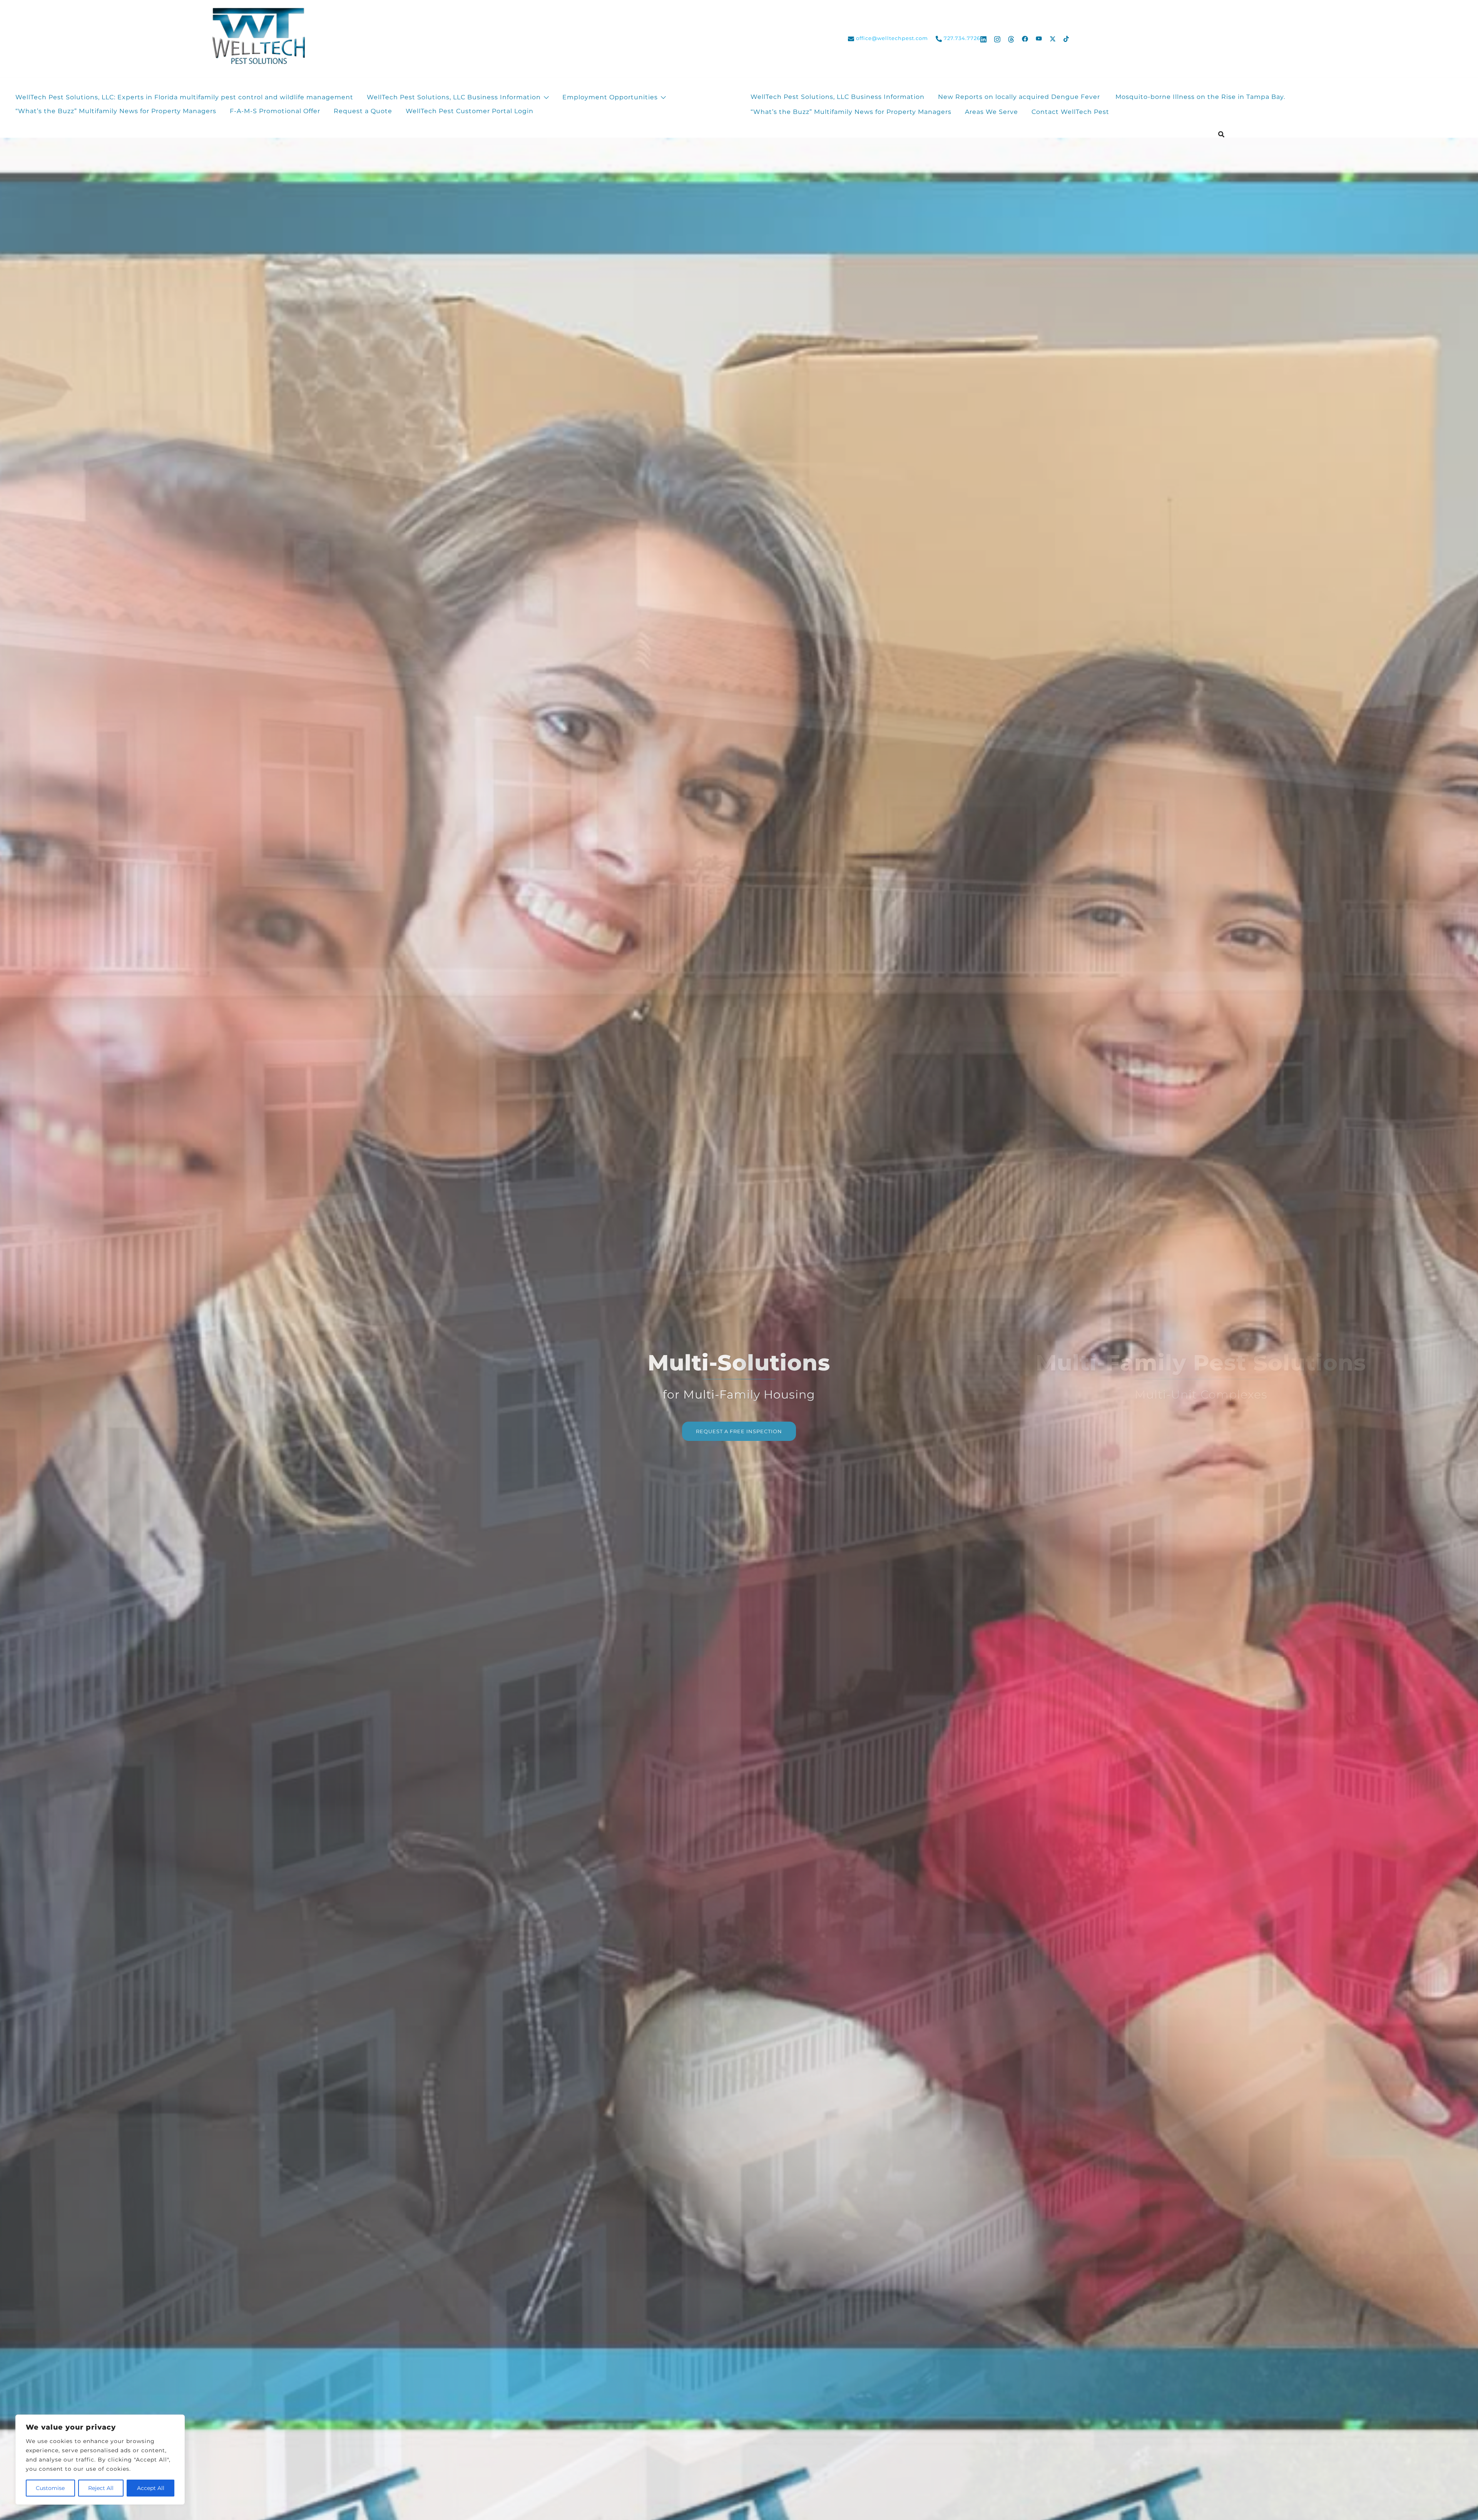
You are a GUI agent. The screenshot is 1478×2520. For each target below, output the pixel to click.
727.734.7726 (962, 38)
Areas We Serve (991, 112)
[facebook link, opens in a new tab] (1025, 38)
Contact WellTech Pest (1070, 112)
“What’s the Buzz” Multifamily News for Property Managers (116, 111)
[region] (100, 2460)
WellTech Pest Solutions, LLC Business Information (454, 97)
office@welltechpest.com (892, 38)
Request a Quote (363, 111)
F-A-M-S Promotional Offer (275, 111)
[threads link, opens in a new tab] (1011, 38)
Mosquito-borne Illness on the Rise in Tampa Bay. (1200, 97)
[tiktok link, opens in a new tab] (1067, 38)
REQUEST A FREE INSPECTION (739, 1431)
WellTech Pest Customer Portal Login (470, 111)
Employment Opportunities (610, 97)
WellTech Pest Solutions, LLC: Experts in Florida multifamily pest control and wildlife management (184, 97)
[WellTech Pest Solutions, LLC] (257, 38)
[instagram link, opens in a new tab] (997, 38)
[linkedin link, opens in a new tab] (983, 38)
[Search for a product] (1221, 134)
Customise (50, 2488)
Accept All (151, 2488)
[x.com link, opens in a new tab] (1053, 38)
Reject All (101, 2488)
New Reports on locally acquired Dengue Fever (1020, 97)
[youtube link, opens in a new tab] (1039, 38)
